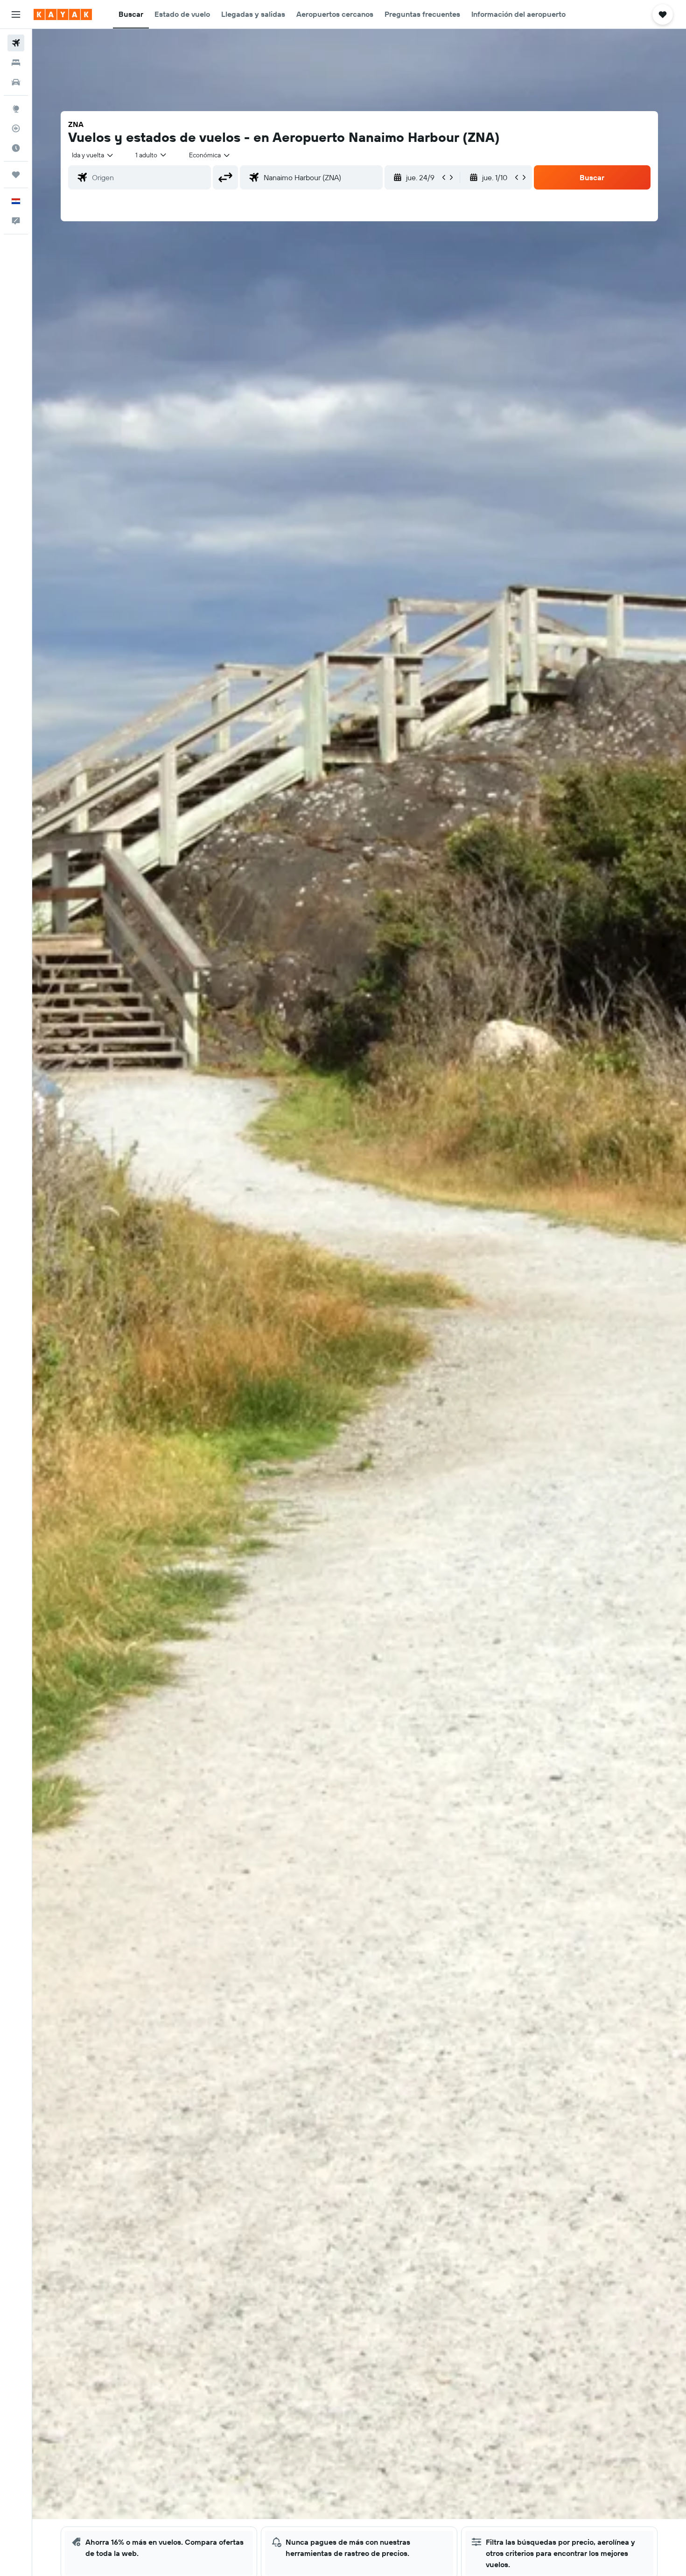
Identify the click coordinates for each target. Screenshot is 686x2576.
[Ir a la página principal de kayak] (63, 14)
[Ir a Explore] (16, 109)
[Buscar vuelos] (16, 43)
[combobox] (93, 155)
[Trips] (16, 175)
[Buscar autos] (16, 82)
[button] (16, 14)
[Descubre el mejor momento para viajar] (16, 148)
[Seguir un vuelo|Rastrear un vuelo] (16, 128)
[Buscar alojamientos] (16, 63)
